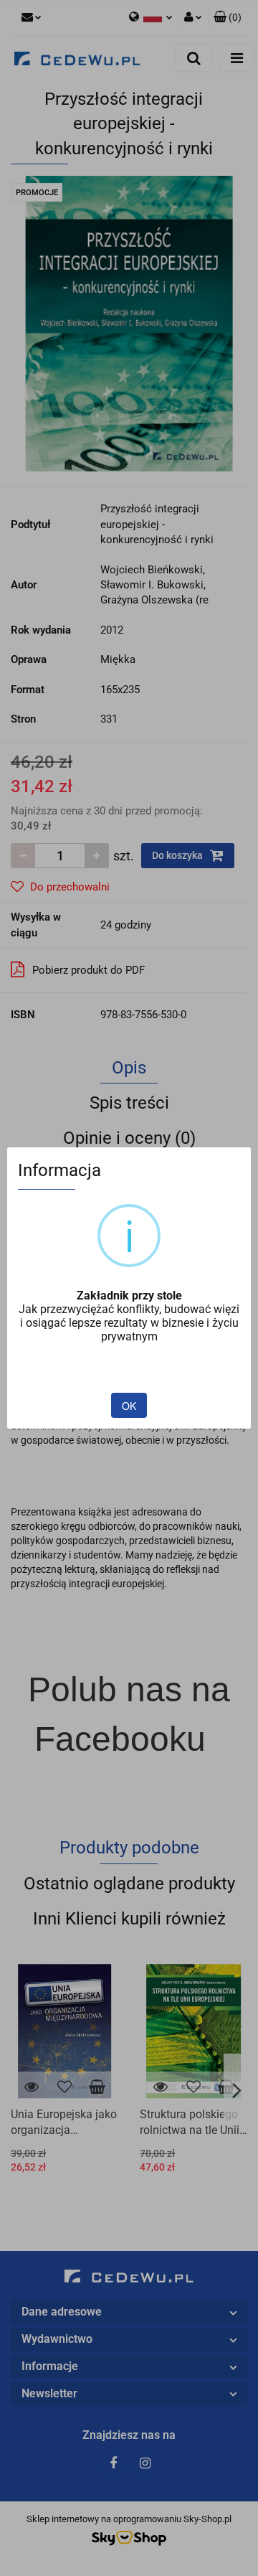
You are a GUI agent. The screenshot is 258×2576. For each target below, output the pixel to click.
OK (129, 1406)
